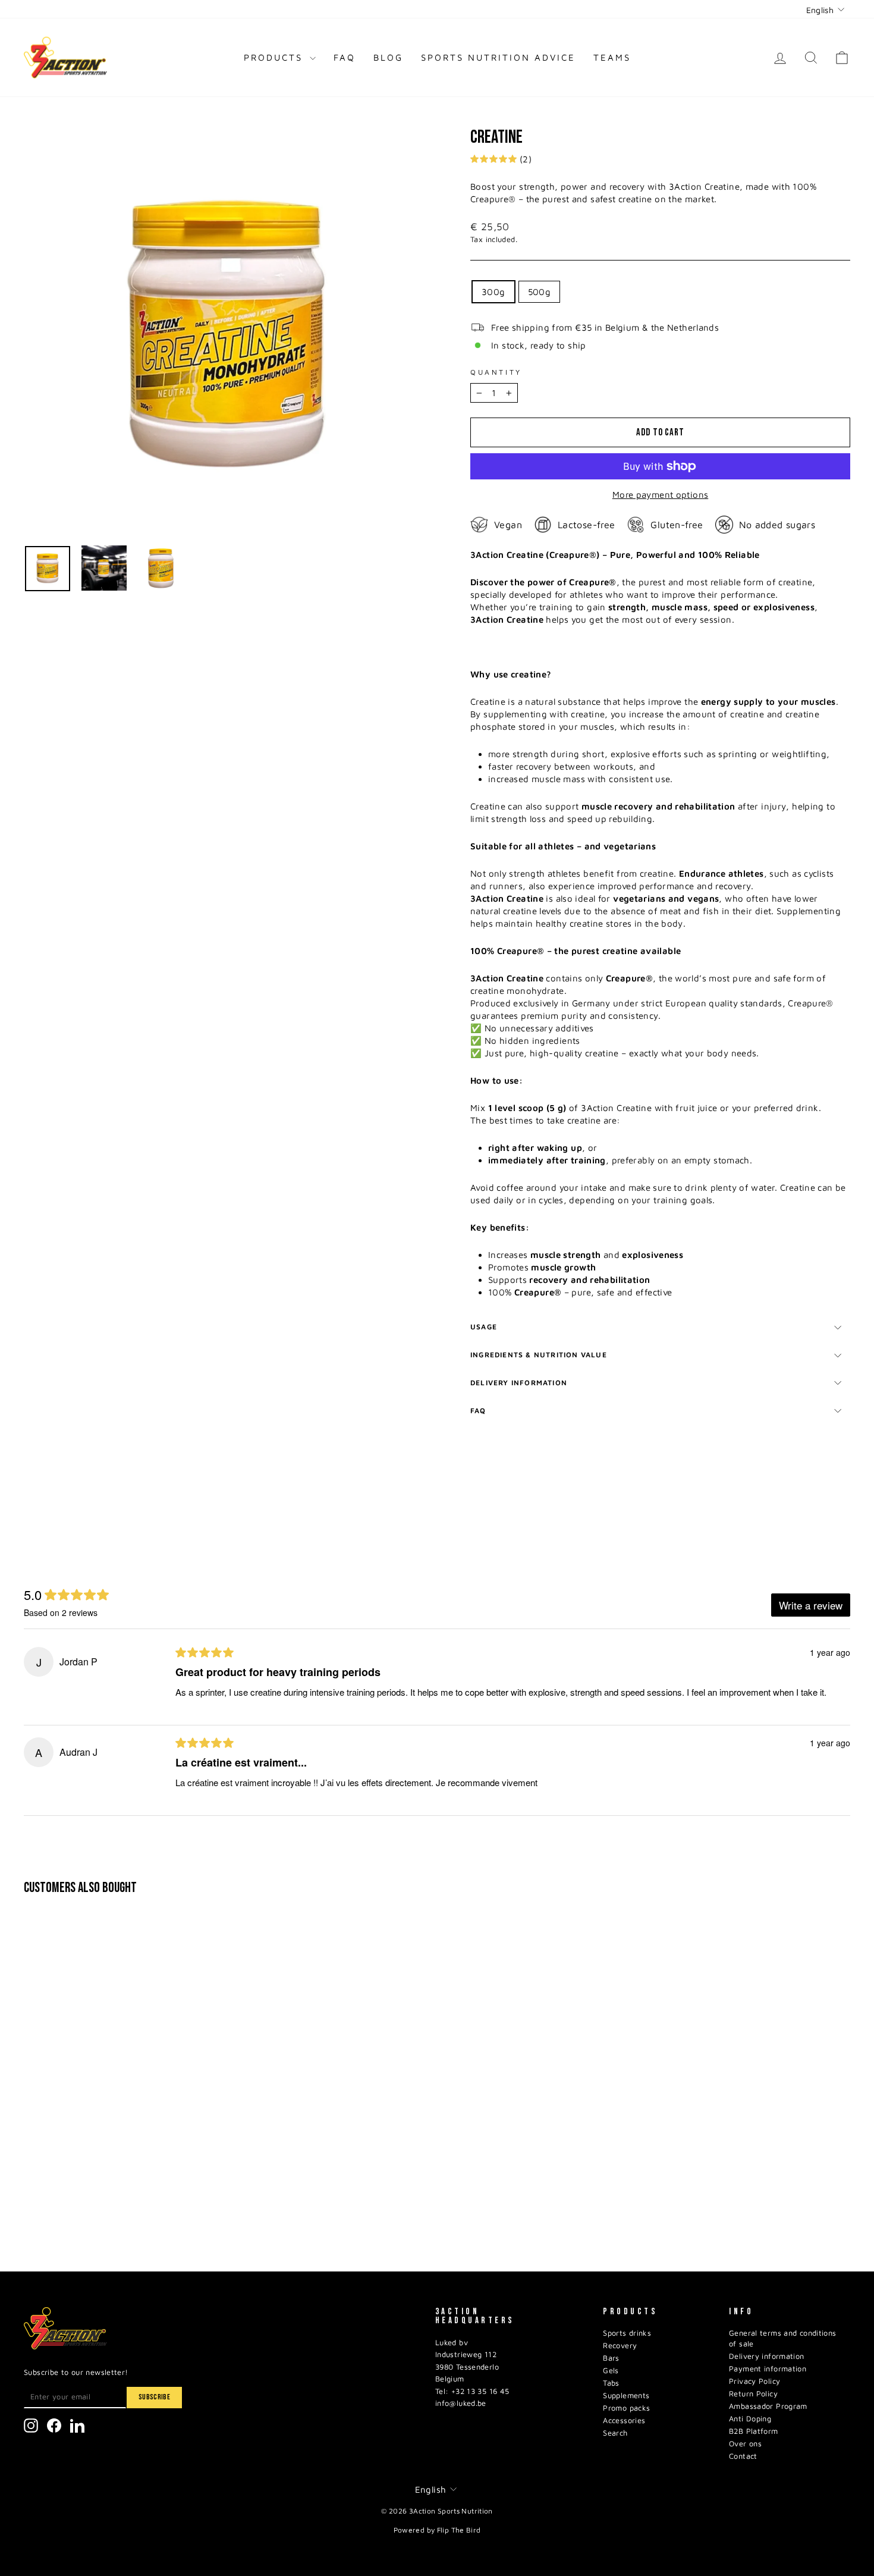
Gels (611, 2371)
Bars (611, 2358)
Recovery (620, 2346)
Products (275, 57)
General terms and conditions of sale (783, 2338)
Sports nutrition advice (498, 57)
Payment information (768, 2369)
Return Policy (753, 2394)
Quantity (496, 372)
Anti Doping (750, 2419)
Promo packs (626, 2408)
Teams (612, 57)
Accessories (624, 2420)
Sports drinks (627, 2333)
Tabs (611, 2383)
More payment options (661, 495)
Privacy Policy (754, 2381)
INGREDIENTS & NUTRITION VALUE (539, 1355)
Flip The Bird (459, 2530)
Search (615, 2433)
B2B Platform (754, 2431)
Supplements (626, 2395)
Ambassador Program (768, 2406)
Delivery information (519, 1383)
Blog (388, 57)
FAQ (345, 57)
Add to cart (122, 2187)
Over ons (745, 2444)
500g (540, 292)
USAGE (484, 1327)
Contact (743, 2456)
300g (493, 292)
